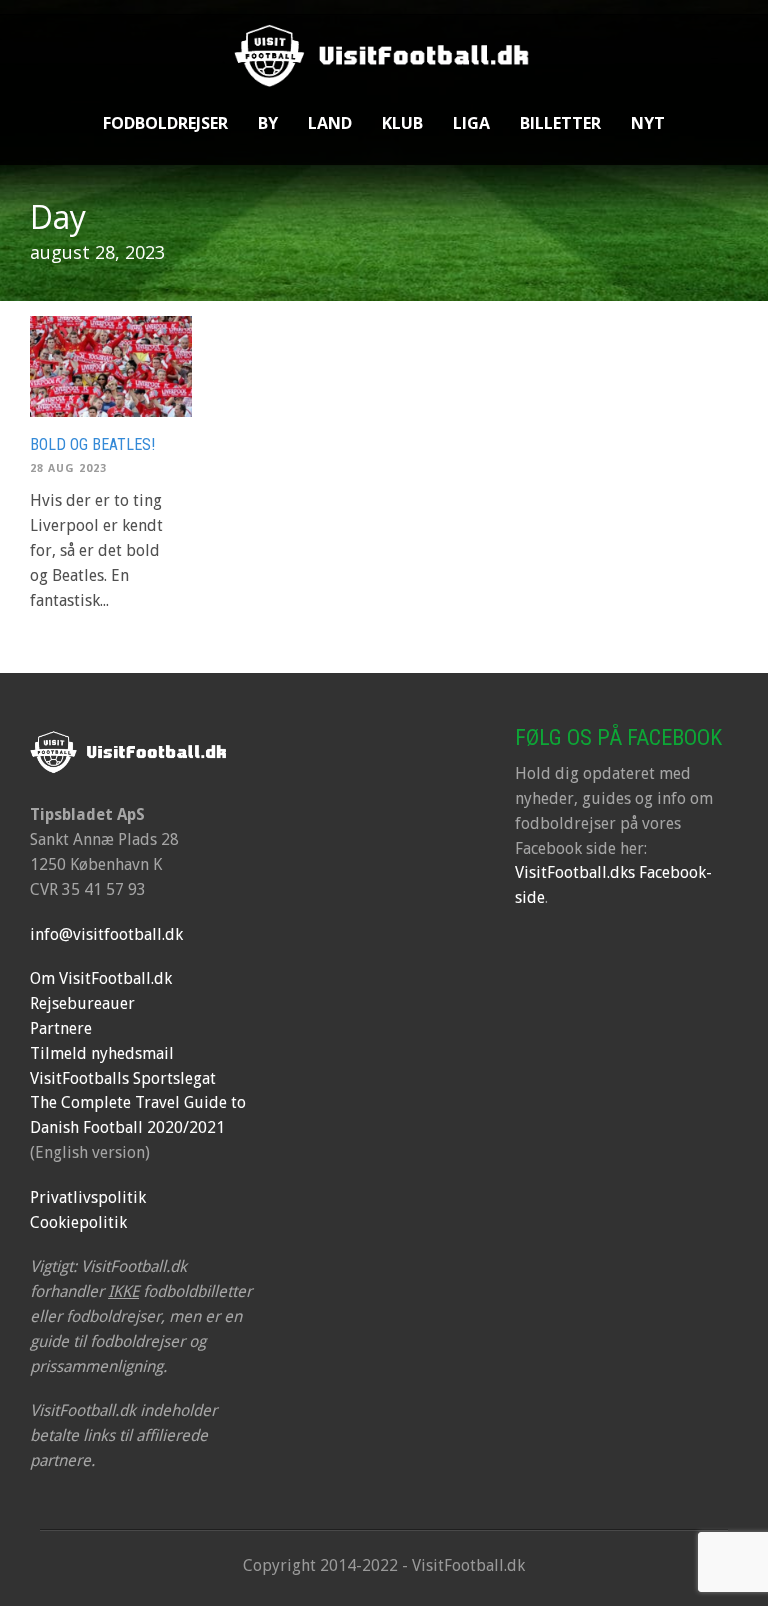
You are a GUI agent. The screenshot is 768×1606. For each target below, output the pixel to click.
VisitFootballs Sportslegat (123, 1078)
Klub (402, 123)
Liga (471, 123)
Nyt (648, 123)
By (268, 123)
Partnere (61, 1028)
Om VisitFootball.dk (101, 978)
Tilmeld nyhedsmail (102, 1053)
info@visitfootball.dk (106, 934)
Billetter (560, 123)
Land (330, 123)
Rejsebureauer (82, 1003)
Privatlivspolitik (88, 1197)
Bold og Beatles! (92, 444)
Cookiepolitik (78, 1222)
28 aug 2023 (68, 468)
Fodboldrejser (165, 123)
